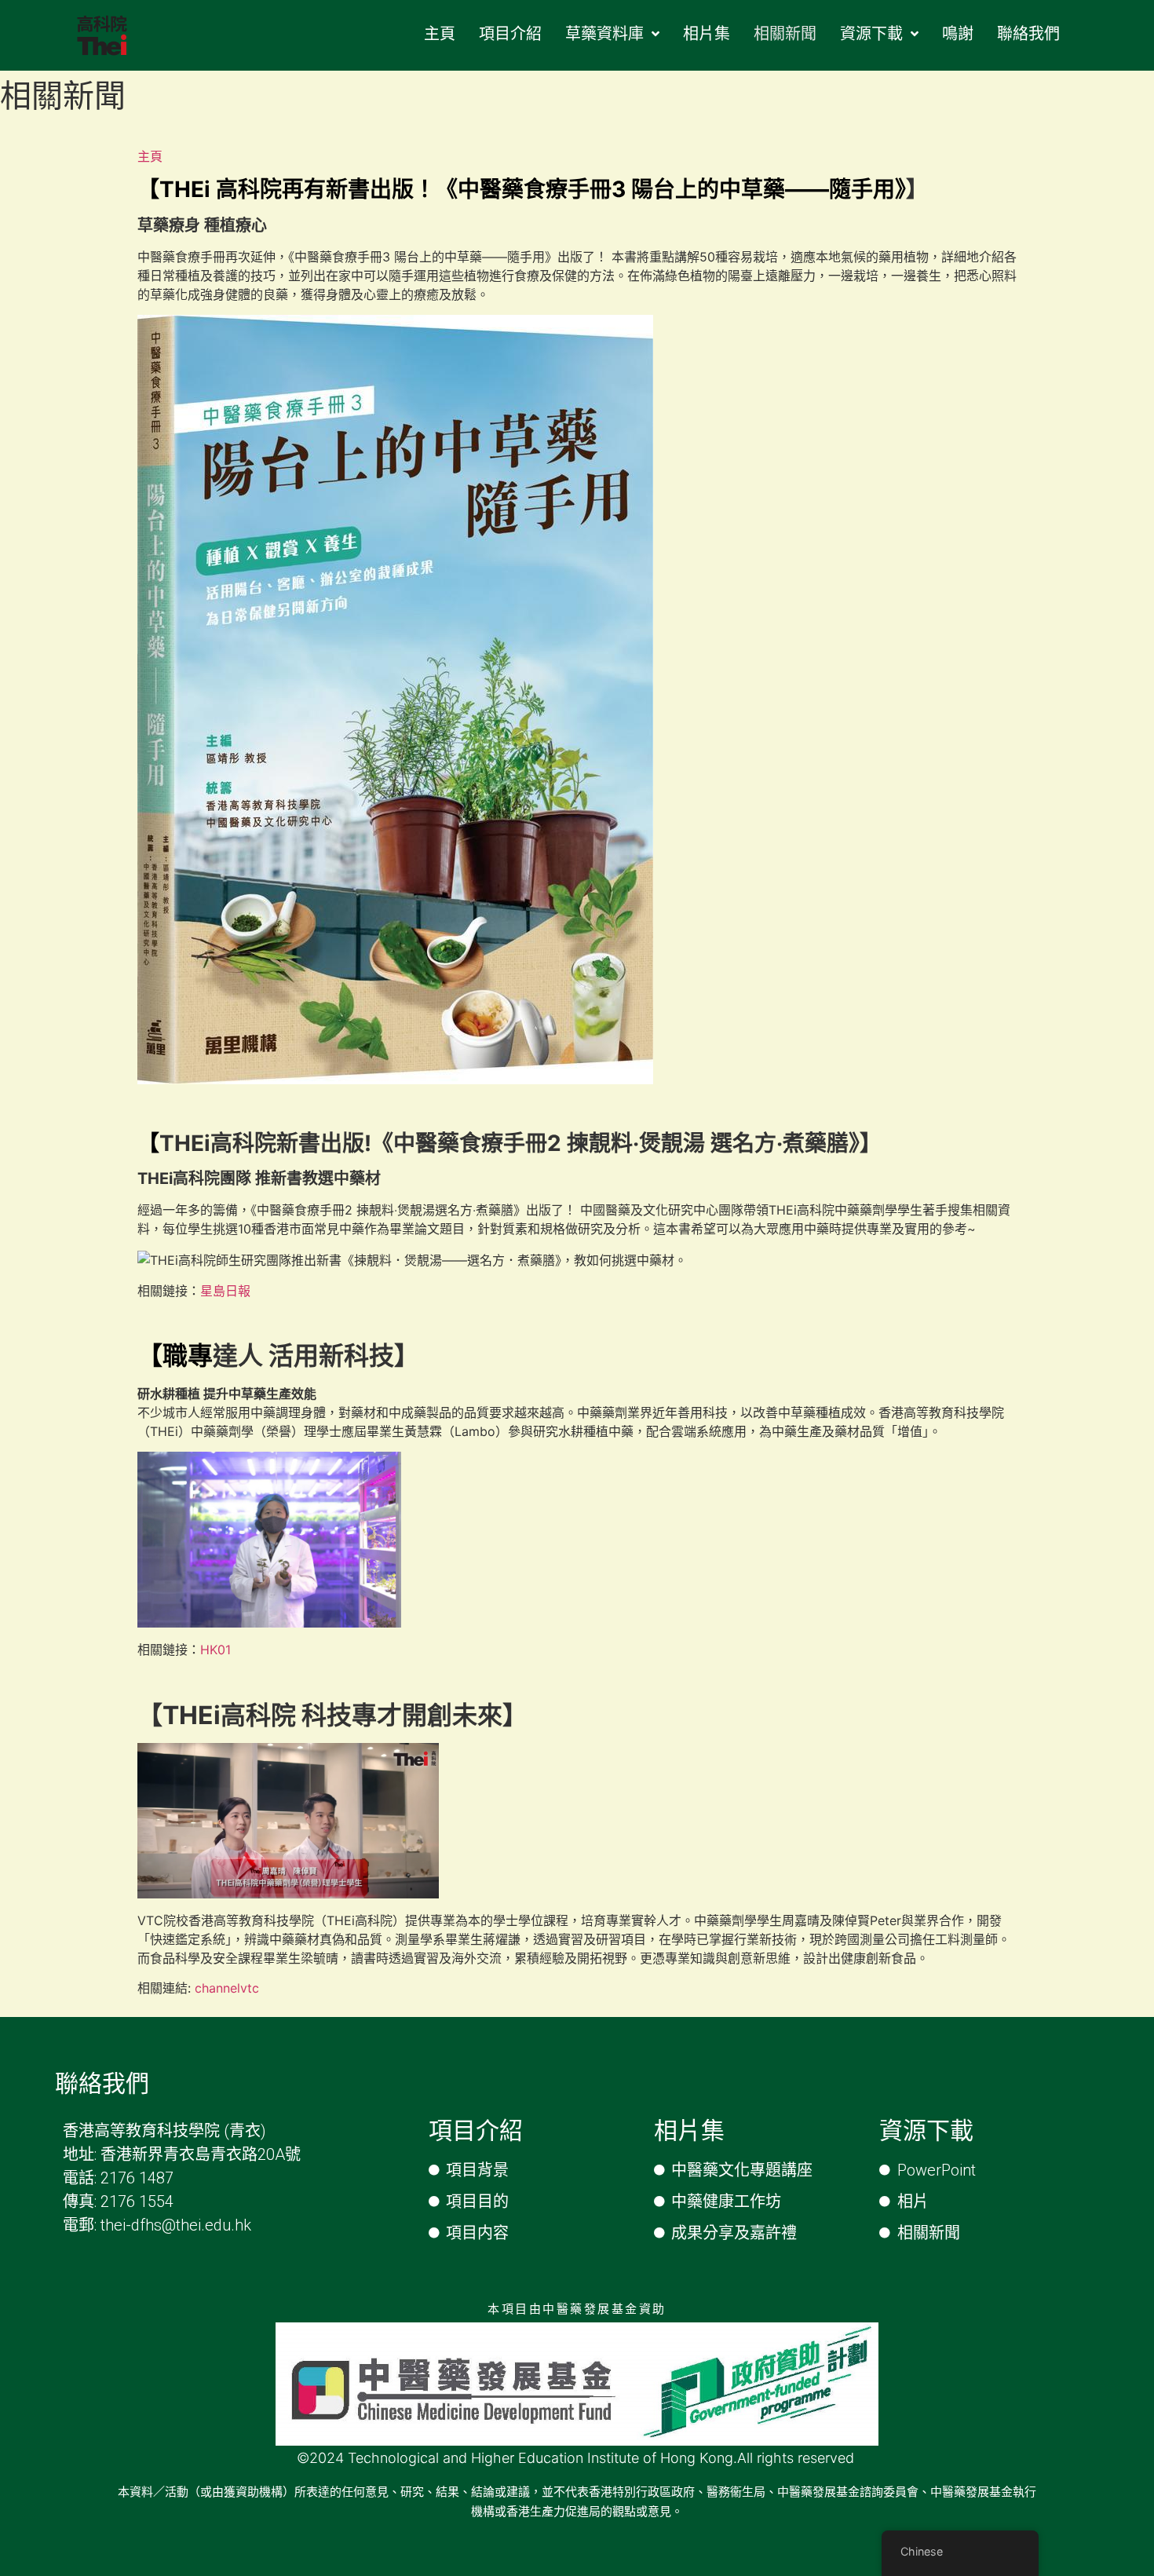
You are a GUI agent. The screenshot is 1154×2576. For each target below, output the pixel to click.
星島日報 (225, 1291)
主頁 (150, 156)
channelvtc (227, 1988)
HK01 (215, 1650)
